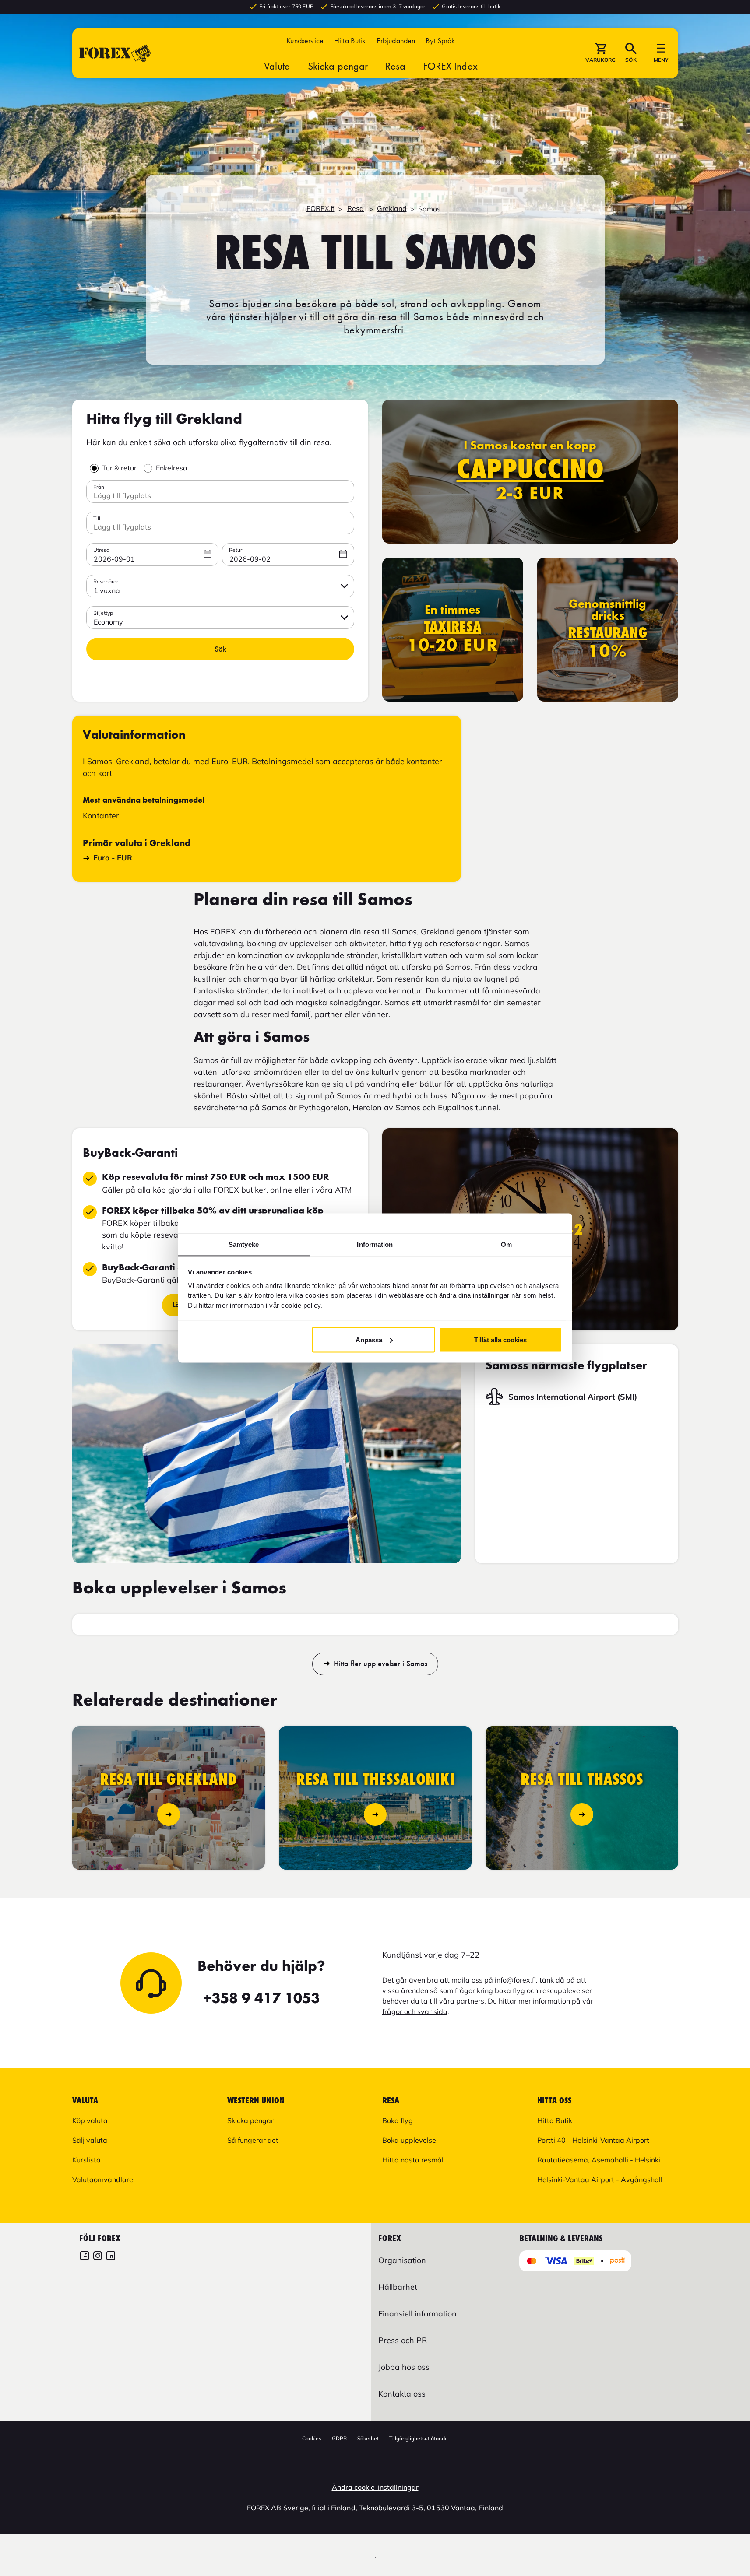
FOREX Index (450, 66)
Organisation (402, 2260)
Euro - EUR (113, 858)
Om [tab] (506, 1244)
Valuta (277, 66)
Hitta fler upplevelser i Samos (380, 1664)
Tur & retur (119, 468)
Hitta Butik (350, 40)
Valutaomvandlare (103, 2179)
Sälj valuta (90, 2140)
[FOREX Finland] (85, 2257)
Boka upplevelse (409, 2140)
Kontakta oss (402, 2394)
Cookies (312, 2438)
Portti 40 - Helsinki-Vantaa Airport (593, 2140)
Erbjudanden (396, 40)
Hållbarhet (398, 2287)
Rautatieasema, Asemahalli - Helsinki (599, 2160)
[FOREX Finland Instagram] (98, 2257)
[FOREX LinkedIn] (111, 2257)
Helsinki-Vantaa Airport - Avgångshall (600, 2179)
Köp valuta (90, 2120)
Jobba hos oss (404, 2367)
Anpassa (369, 1339)
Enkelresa (172, 468)
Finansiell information (417, 2314)
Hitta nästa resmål (413, 2160)
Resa (395, 66)
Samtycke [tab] (244, 1244)
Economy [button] (108, 622)
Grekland (392, 208)
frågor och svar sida (415, 2011)
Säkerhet (368, 2438)
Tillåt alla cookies (500, 1339)
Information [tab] (375, 1244)
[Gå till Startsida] (115, 53)
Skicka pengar (338, 66)
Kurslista (86, 2160)
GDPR (339, 2438)
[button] (440, 40)
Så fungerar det (253, 2140)
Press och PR (403, 2340)
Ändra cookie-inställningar (375, 2487)
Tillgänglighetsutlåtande (419, 2438)
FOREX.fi (320, 208)
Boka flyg (398, 2120)
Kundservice (305, 40)
